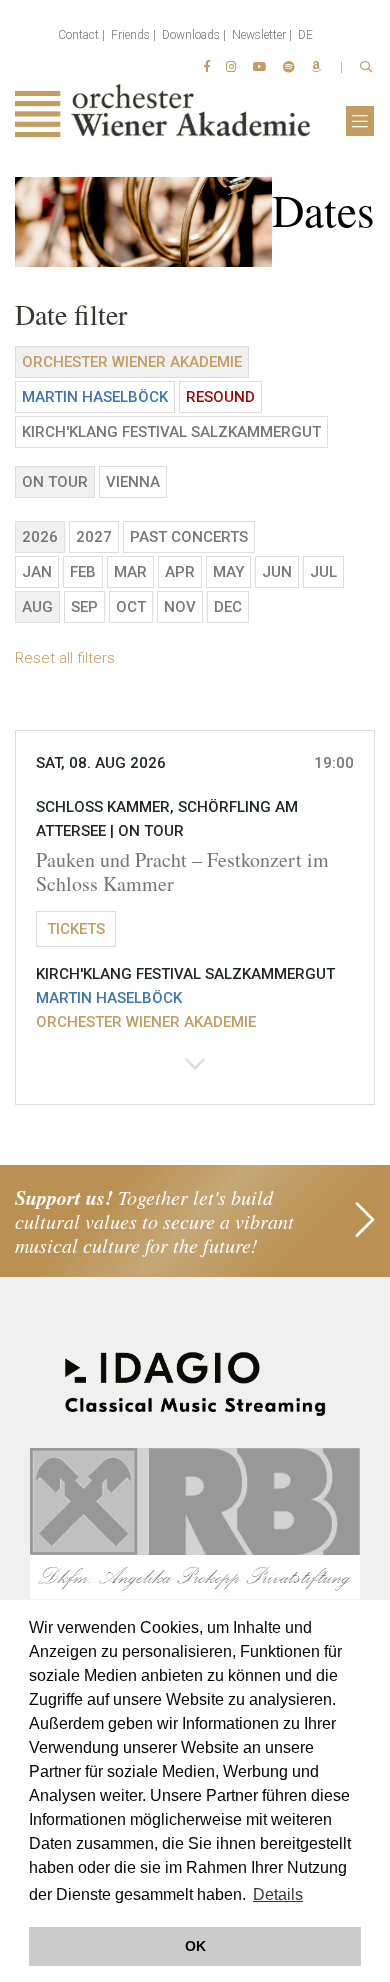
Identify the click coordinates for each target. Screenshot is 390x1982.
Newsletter (259, 35)
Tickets (76, 929)
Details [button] (278, 1894)
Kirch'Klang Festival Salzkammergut (171, 432)
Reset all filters (65, 658)
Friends (130, 35)
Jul (323, 572)
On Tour (55, 482)
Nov (180, 607)
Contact (78, 35)
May (228, 572)
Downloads (191, 35)
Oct (131, 607)
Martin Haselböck (95, 397)
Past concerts (189, 537)
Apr (180, 572)
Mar (130, 572)
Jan (37, 572)
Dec (228, 607)
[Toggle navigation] (360, 121)
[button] (195, 917)
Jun (277, 572)
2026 (40, 537)
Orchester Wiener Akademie (132, 362)
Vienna (133, 482)
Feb (83, 572)
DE (305, 35)
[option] (195, 222)
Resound (220, 397)
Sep (84, 607)
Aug (37, 607)
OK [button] (195, 1946)
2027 (94, 537)
